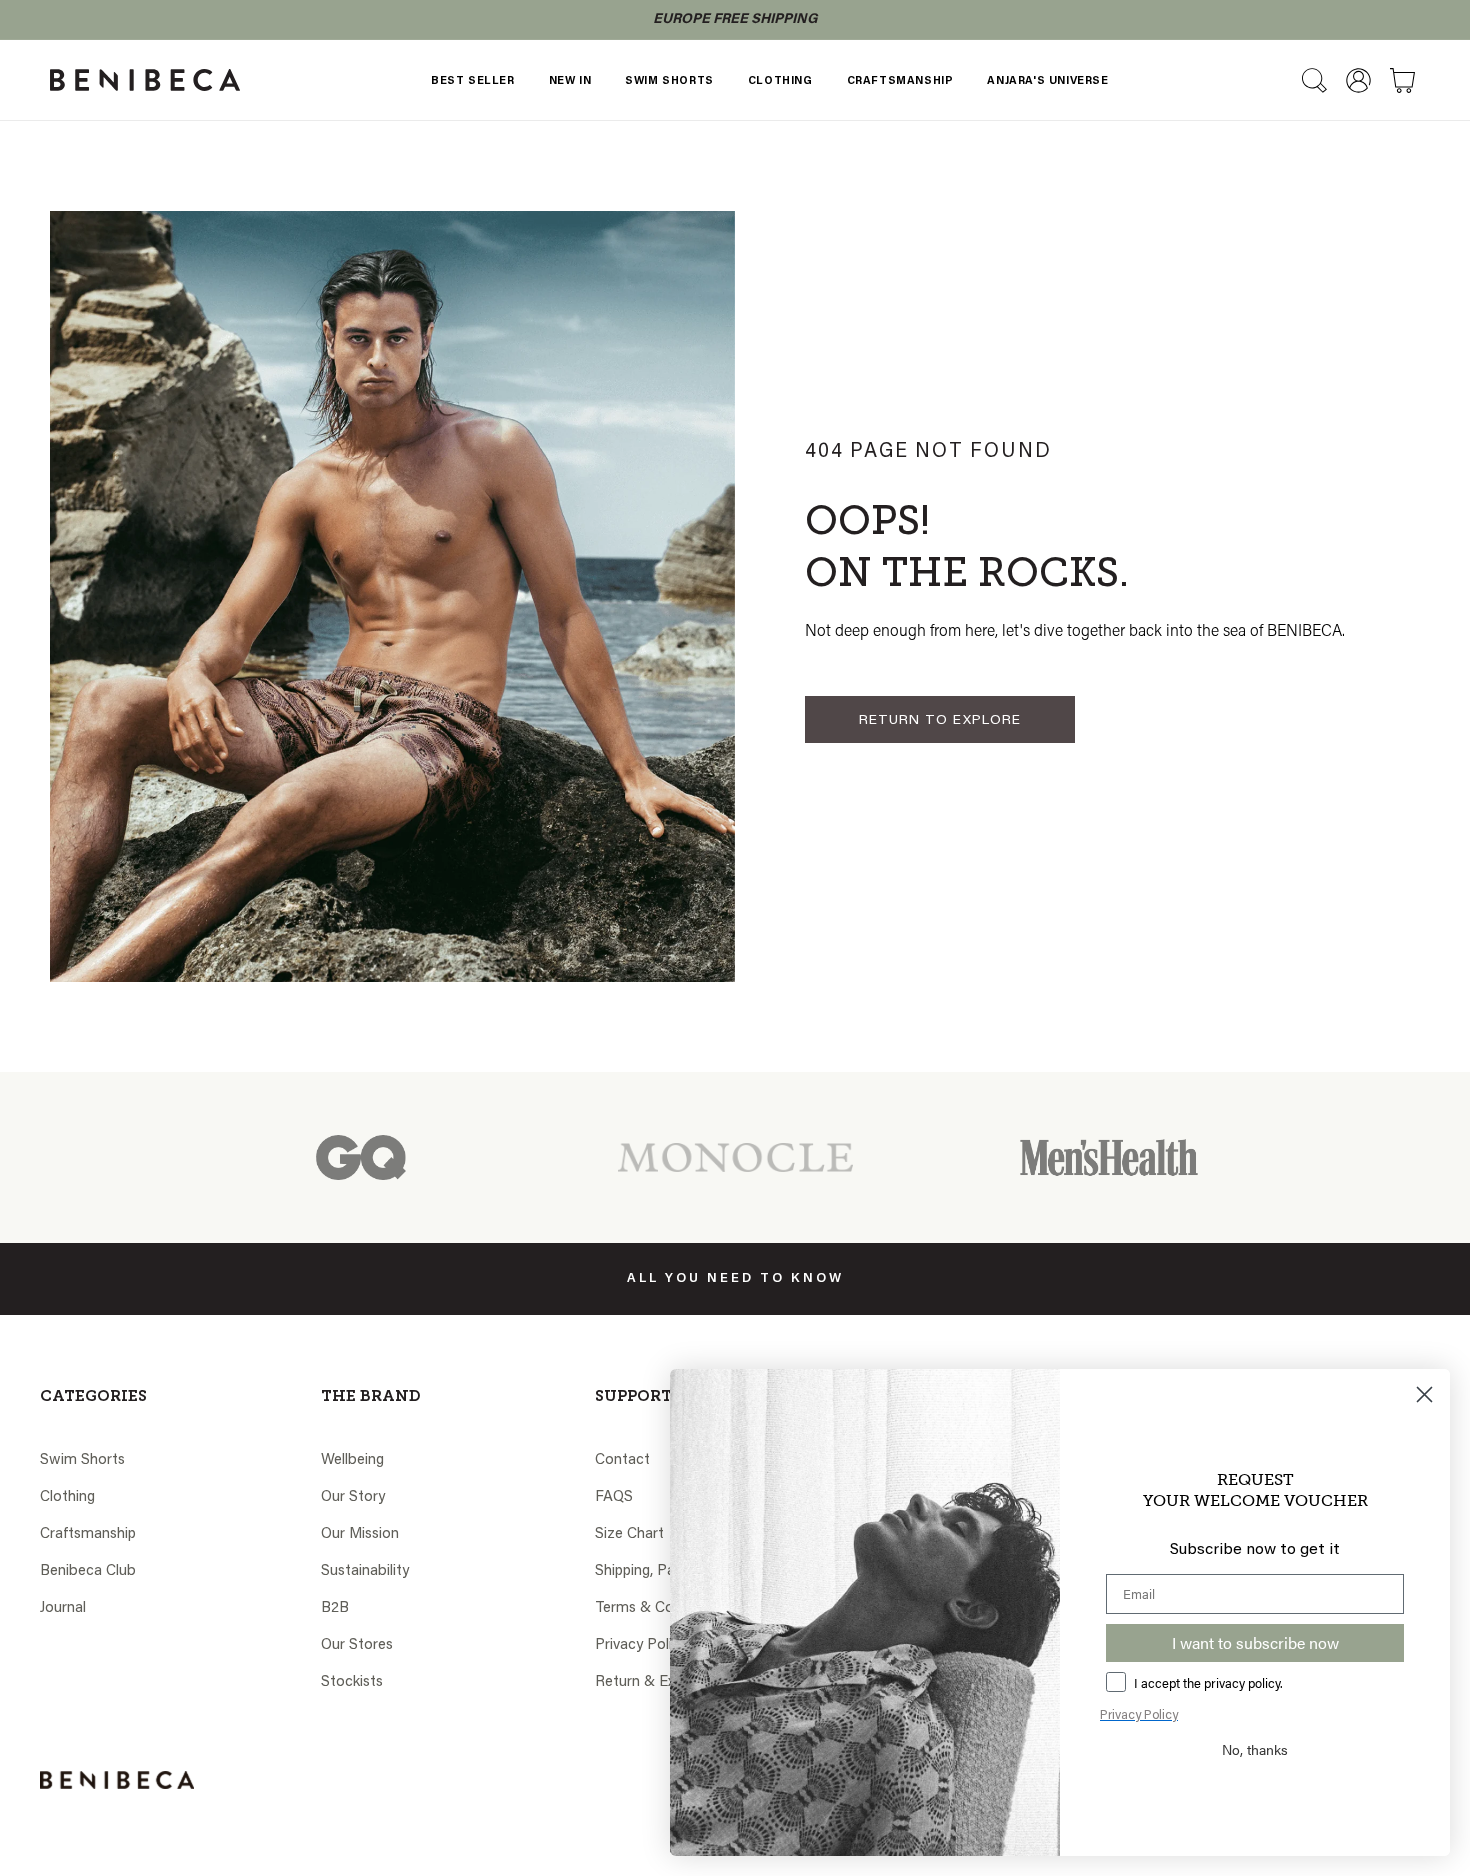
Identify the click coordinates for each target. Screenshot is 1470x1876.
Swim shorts (82, 1460)
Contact (622, 1460)
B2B (335, 1608)
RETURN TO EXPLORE (940, 721)
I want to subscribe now (1255, 1642)
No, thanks (1255, 1749)
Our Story (353, 1497)
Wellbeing (352, 1460)
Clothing (67, 1497)
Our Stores (357, 1645)
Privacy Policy (641, 1645)
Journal (63, 1608)
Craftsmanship (88, 1534)
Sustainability (365, 1571)
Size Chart (629, 1534)
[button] (1314, 80)
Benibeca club (88, 1571)
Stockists (352, 1682)
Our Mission (360, 1534)
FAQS (614, 1497)
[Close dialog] (1424, 1394)
